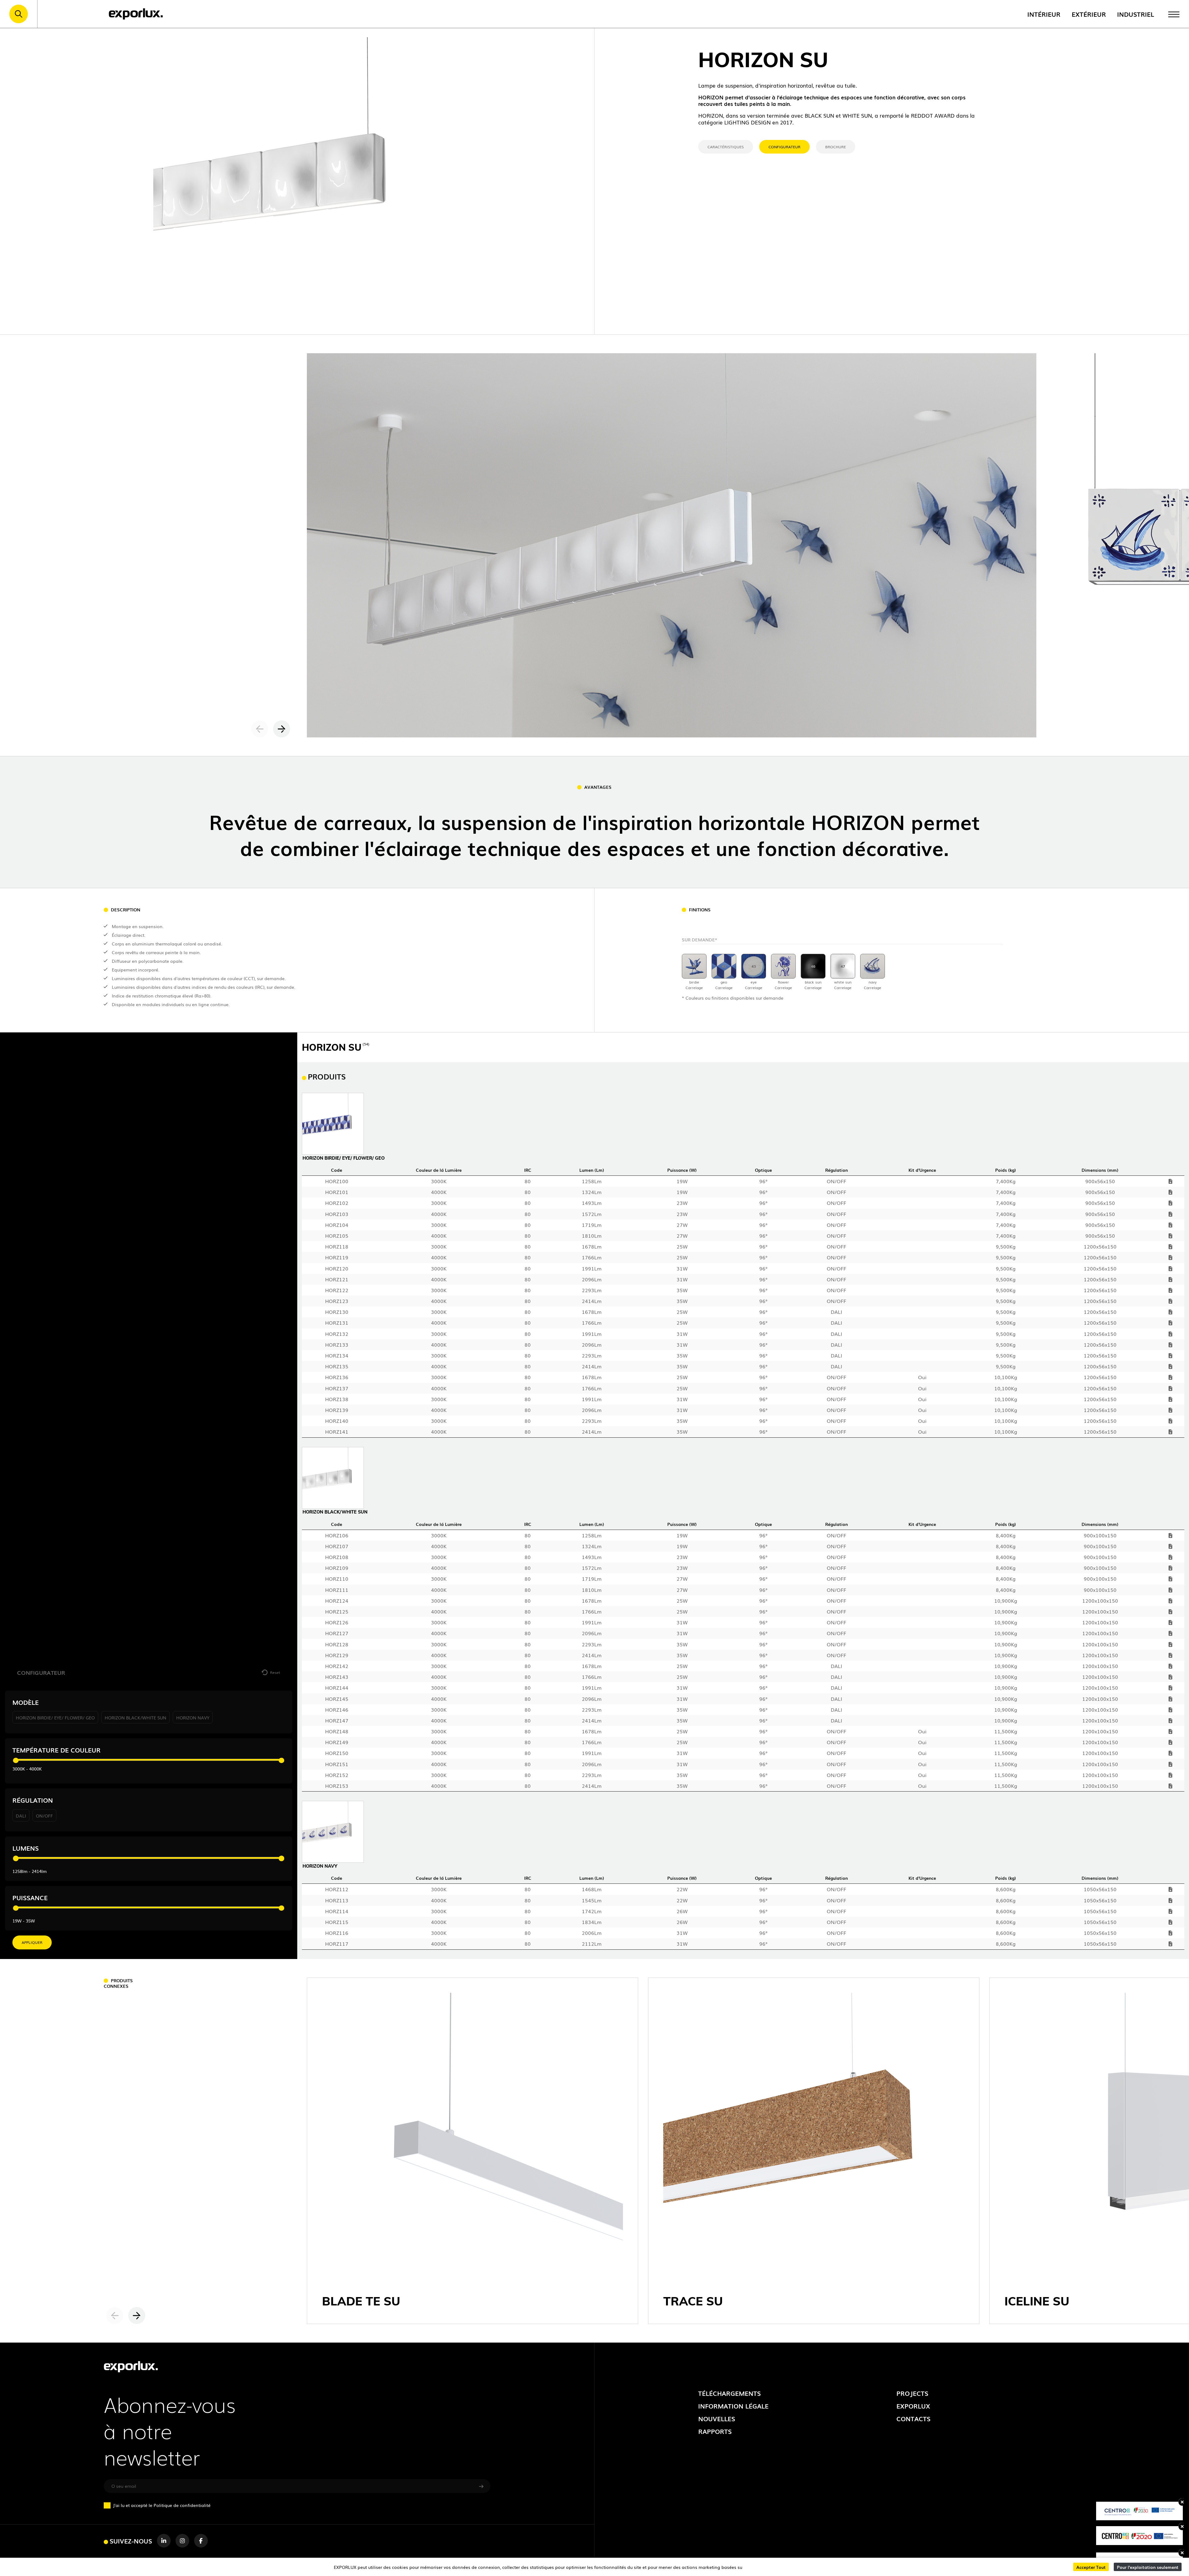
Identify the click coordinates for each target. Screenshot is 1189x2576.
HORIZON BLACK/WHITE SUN (135, 1717)
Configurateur (784, 147)
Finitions (700, 910)
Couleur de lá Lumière (439, 1170)
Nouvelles (717, 2418)
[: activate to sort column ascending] (1171, 1170)
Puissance (30, 1898)
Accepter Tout (1091, 2567)
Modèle (26, 1702)
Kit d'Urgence (922, 1170)
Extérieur (1089, 14)
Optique (763, 1170)
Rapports (715, 2431)
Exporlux (913, 2406)
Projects (912, 2393)
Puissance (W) (682, 1170)
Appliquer (32, 1942)
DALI (21, 1816)
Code (337, 1170)
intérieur (1044, 14)
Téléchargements (730, 2393)
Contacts (913, 2418)
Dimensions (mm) (1100, 1170)
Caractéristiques (726, 147)
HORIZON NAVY (193, 1717)
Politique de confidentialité (182, 2505)
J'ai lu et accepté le (162, 2505)
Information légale (733, 2406)
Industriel (1136, 14)
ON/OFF (44, 1816)
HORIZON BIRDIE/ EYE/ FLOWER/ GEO (55, 1717)
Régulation (33, 1800)
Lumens (26, 1848)
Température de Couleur (57, 1750)
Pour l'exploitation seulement (1148, 2567)
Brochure (836, 147)
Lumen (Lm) (592, 1170)
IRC (528, 1170)
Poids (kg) (1006, 1170)
